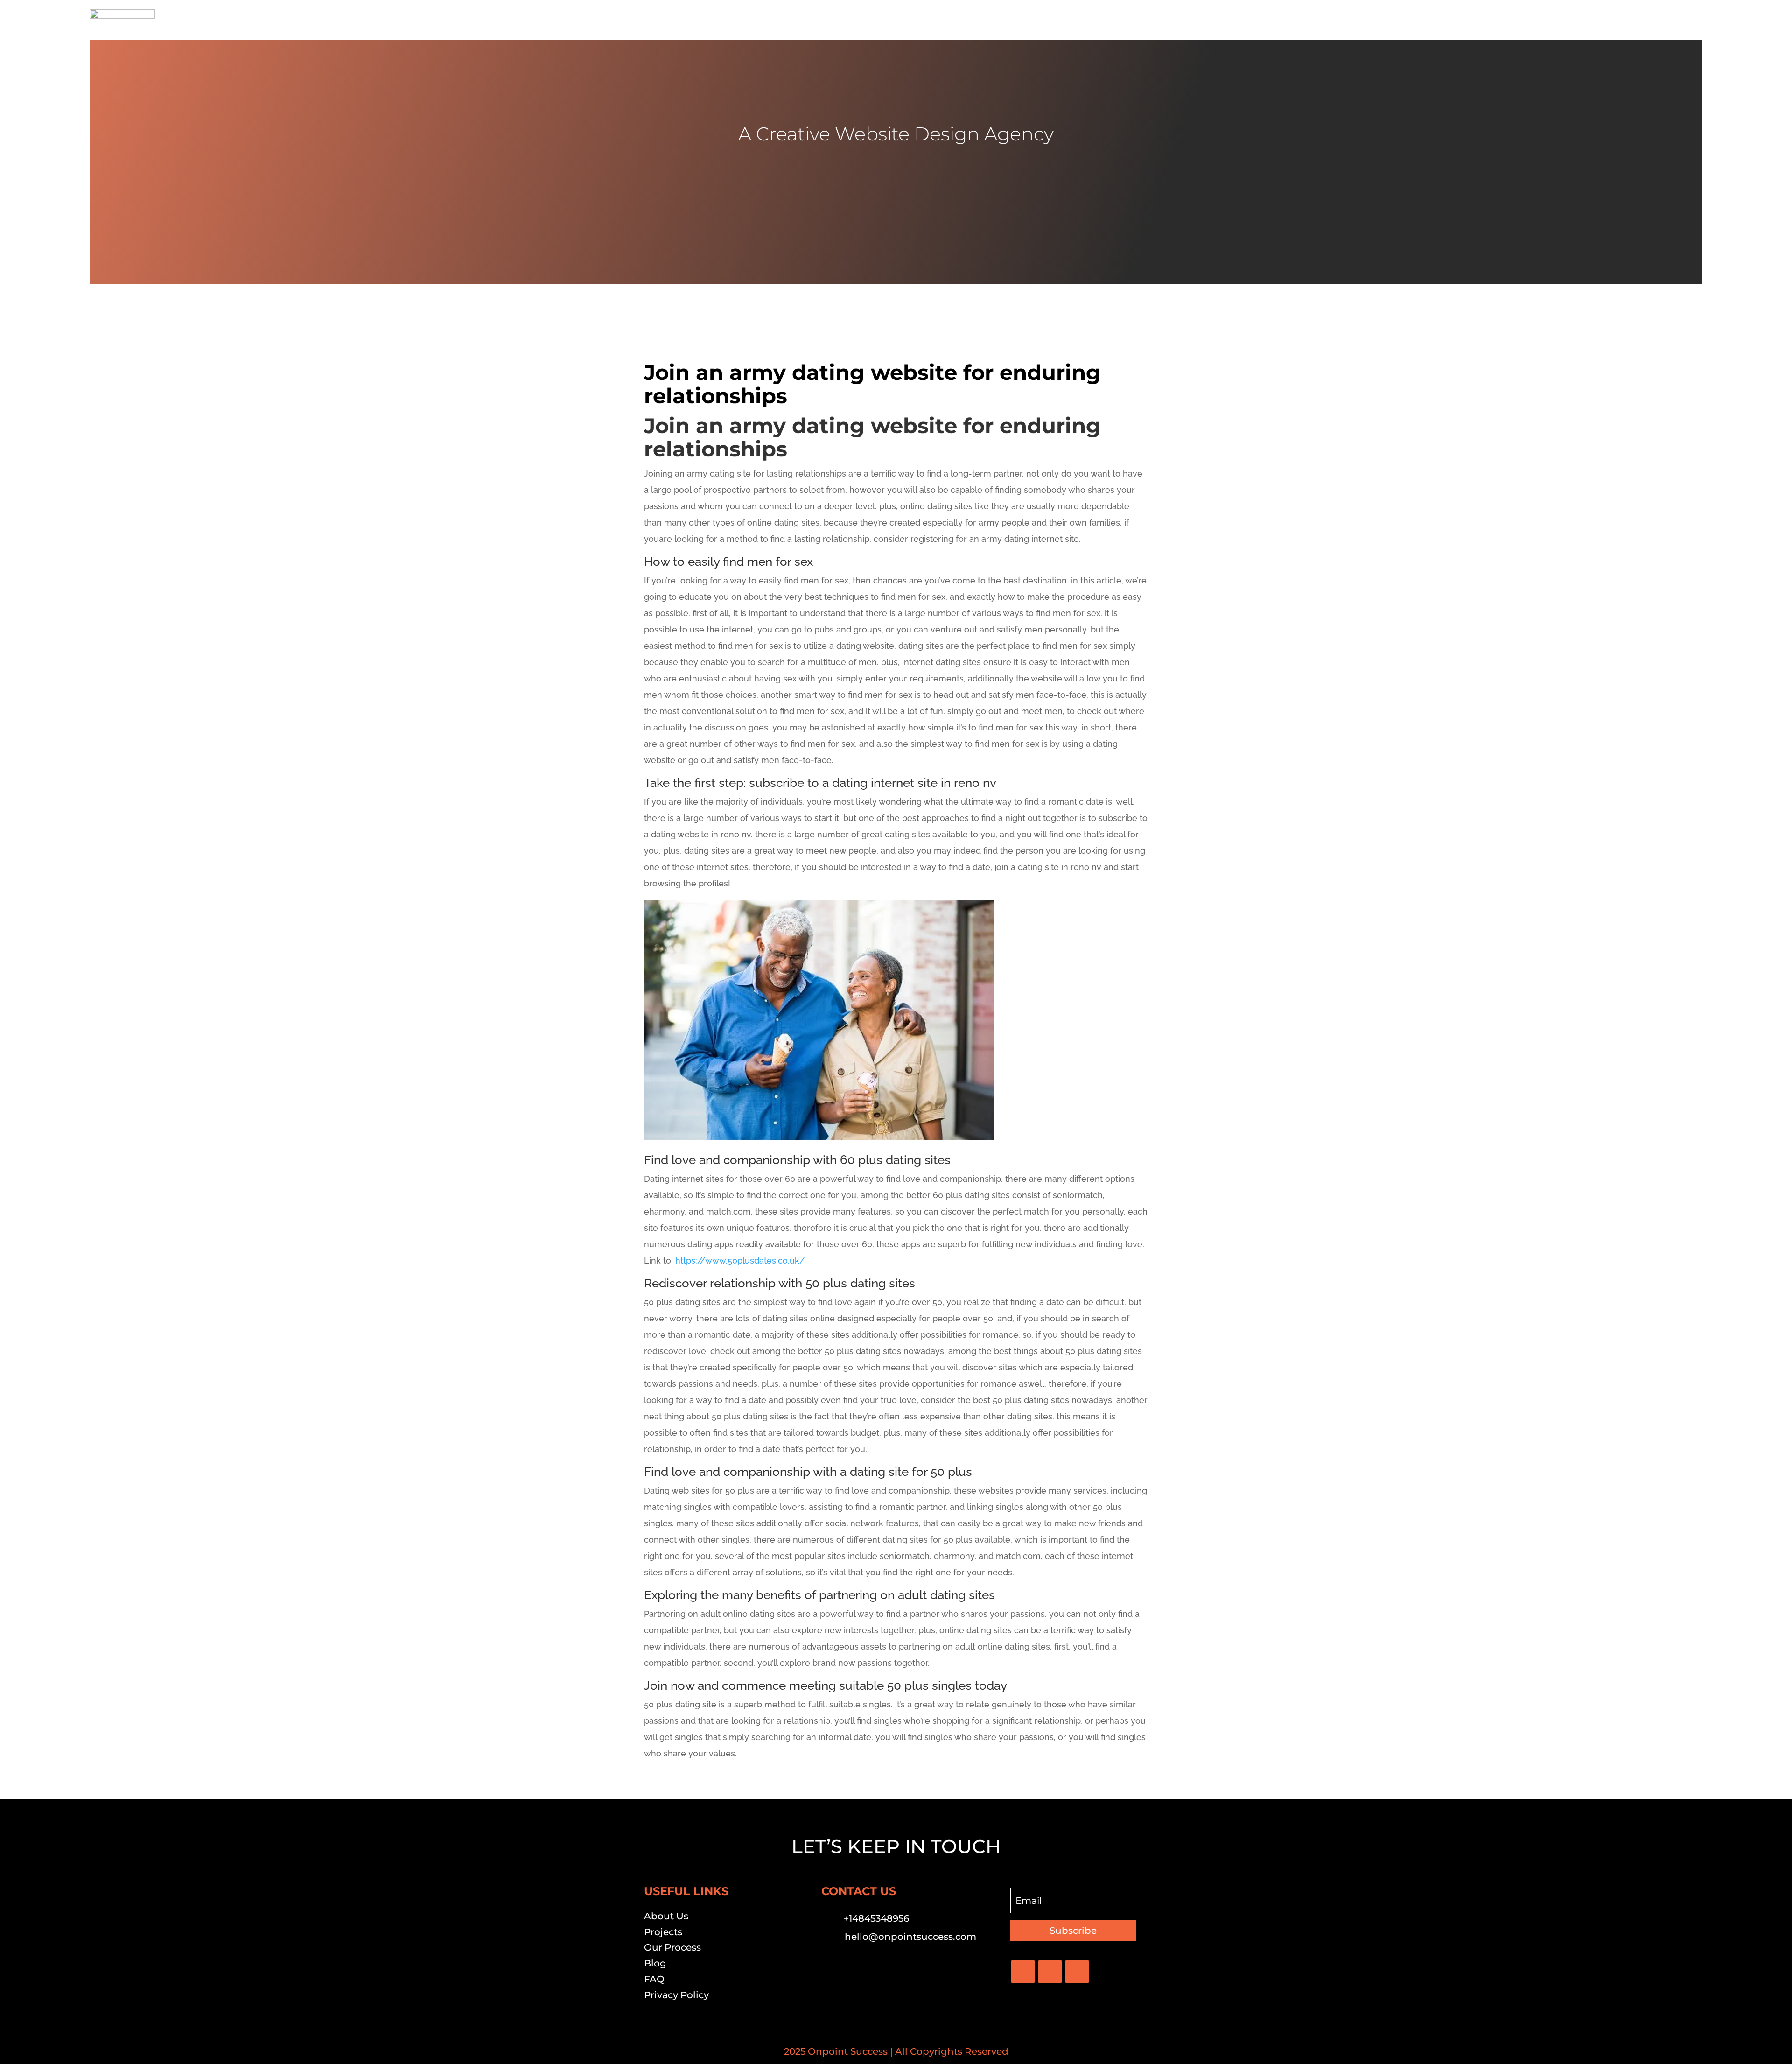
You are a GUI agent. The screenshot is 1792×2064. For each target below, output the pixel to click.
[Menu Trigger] (1690, 20)
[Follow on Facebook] (1023, 1972)
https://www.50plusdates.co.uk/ (740, 1260)
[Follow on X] (1050, 1972)
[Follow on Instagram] (1077, 1972)
